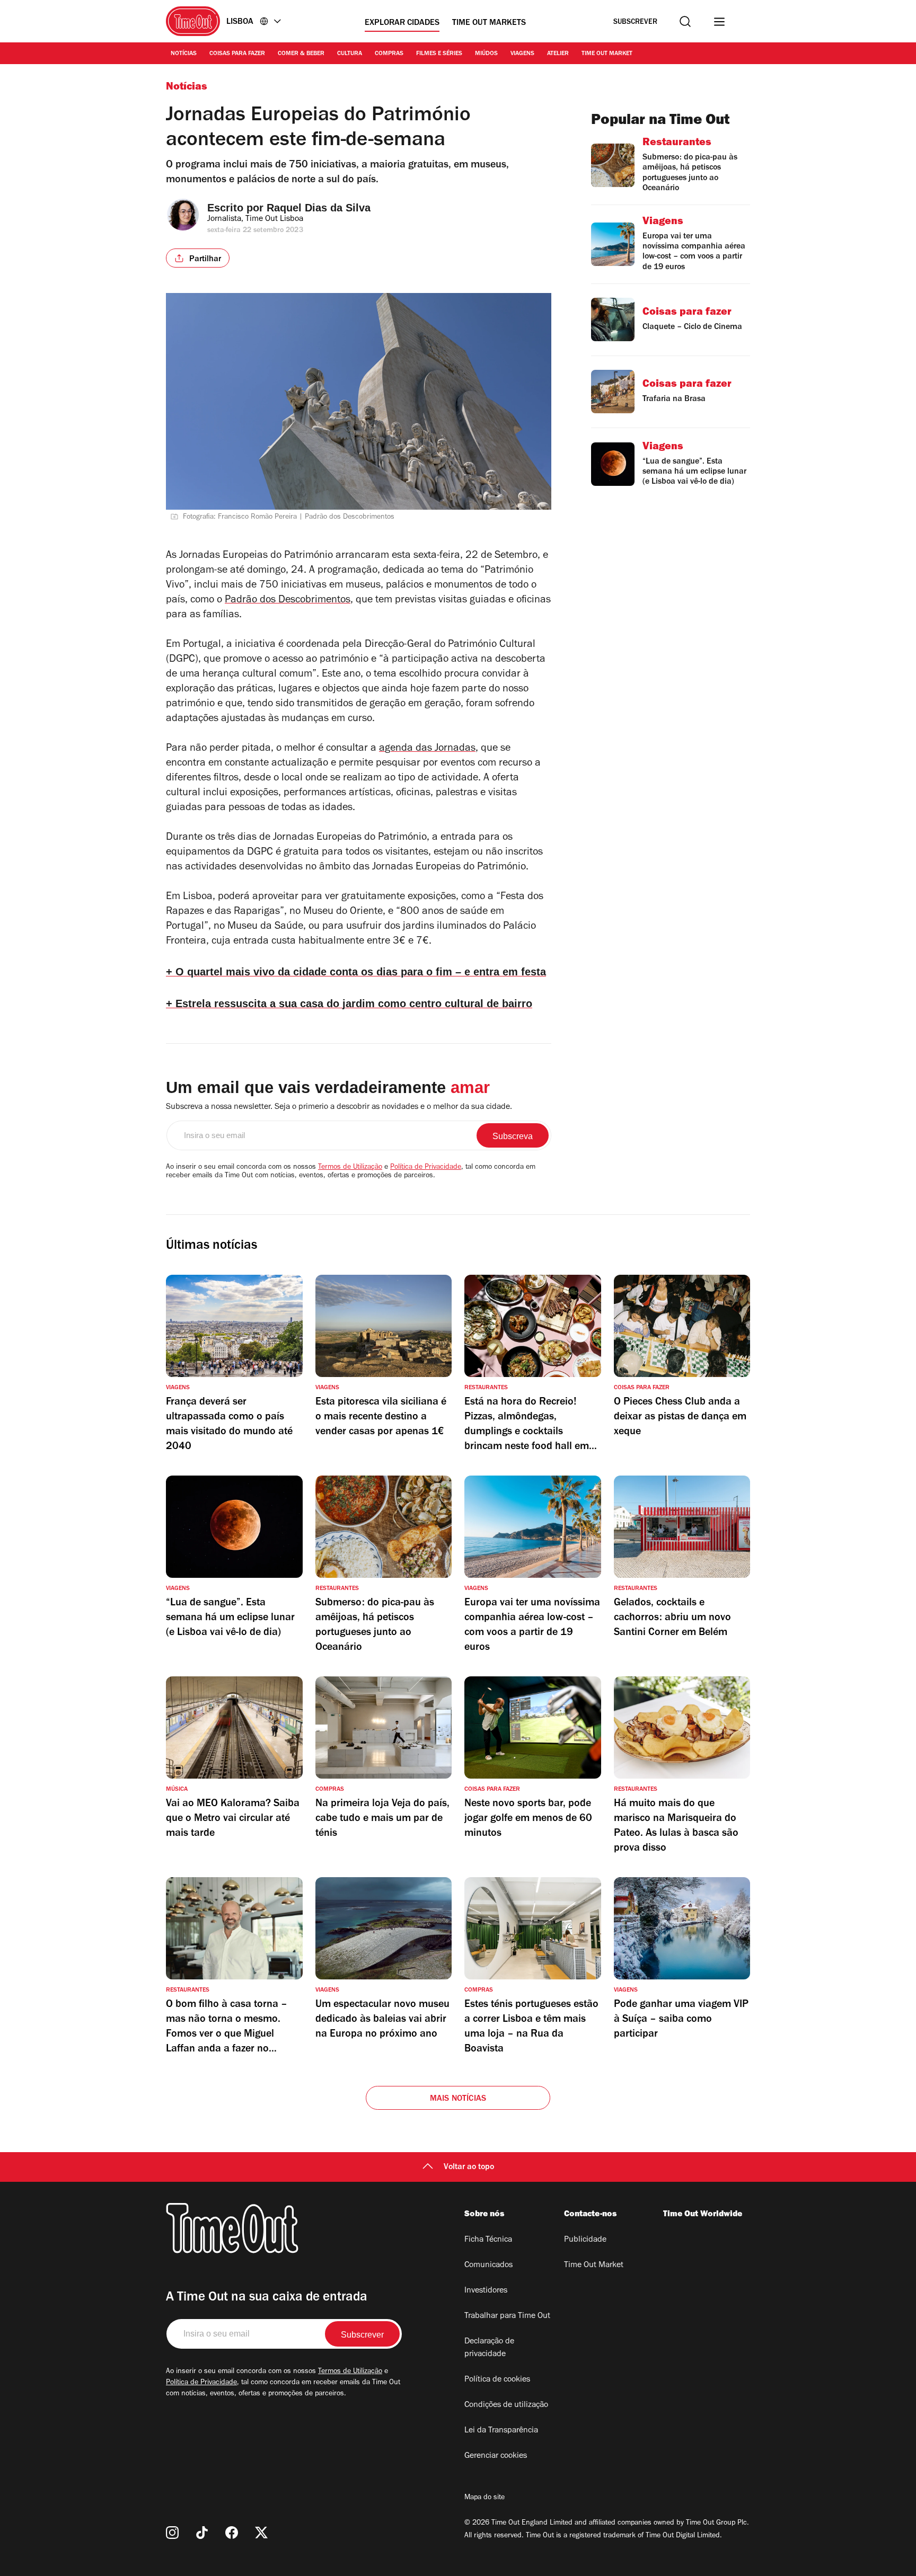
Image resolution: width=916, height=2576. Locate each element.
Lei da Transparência (501, 2431)
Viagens (522, 54)
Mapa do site (485, 2498)
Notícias (184, 54)
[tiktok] (202, 2533)
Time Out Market (607, 54)
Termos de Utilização (350, 1168)
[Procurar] (685, 21)
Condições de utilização (506, 2405)
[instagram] (172, 2533)
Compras (389, 54)
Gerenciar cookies (496, 2456)
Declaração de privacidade (489, 2348)
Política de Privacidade (426, 1168)
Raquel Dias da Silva (319, 208)
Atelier (558, 54)
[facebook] (232, 2533)
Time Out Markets (489, 23)
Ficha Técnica (488, 2240)
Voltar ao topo (469, 2168)
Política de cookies (497, 2380)
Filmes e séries (439, 54)
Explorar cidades (402, 23)
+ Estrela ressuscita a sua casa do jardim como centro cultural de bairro (349, 1003)
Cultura (350, 54)
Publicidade (585, 2240)
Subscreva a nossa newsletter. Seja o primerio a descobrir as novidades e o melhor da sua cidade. (339, 1107)
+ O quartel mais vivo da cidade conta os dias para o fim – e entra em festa (356, 972)
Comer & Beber (301, 54)
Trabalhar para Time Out (507, 2316)
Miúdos (486, 54)
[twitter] (261, 2533)
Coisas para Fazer (237, 54)
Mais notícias (458, 2099)
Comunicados (488, 2266)
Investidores (486, 2291)
